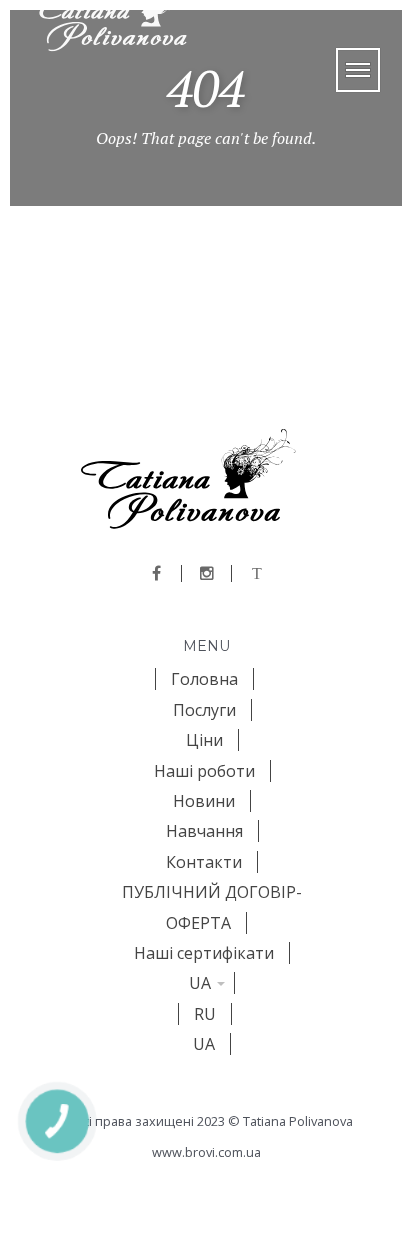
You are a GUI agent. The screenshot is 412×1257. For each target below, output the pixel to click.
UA (200, 983)
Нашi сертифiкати (204, 953)
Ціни (204, 740)
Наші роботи (204, 771)
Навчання (204, 831)
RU (205, 1014)
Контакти (204, 862)
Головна (204, 679)
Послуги (204, 710)
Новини (204, 801)
